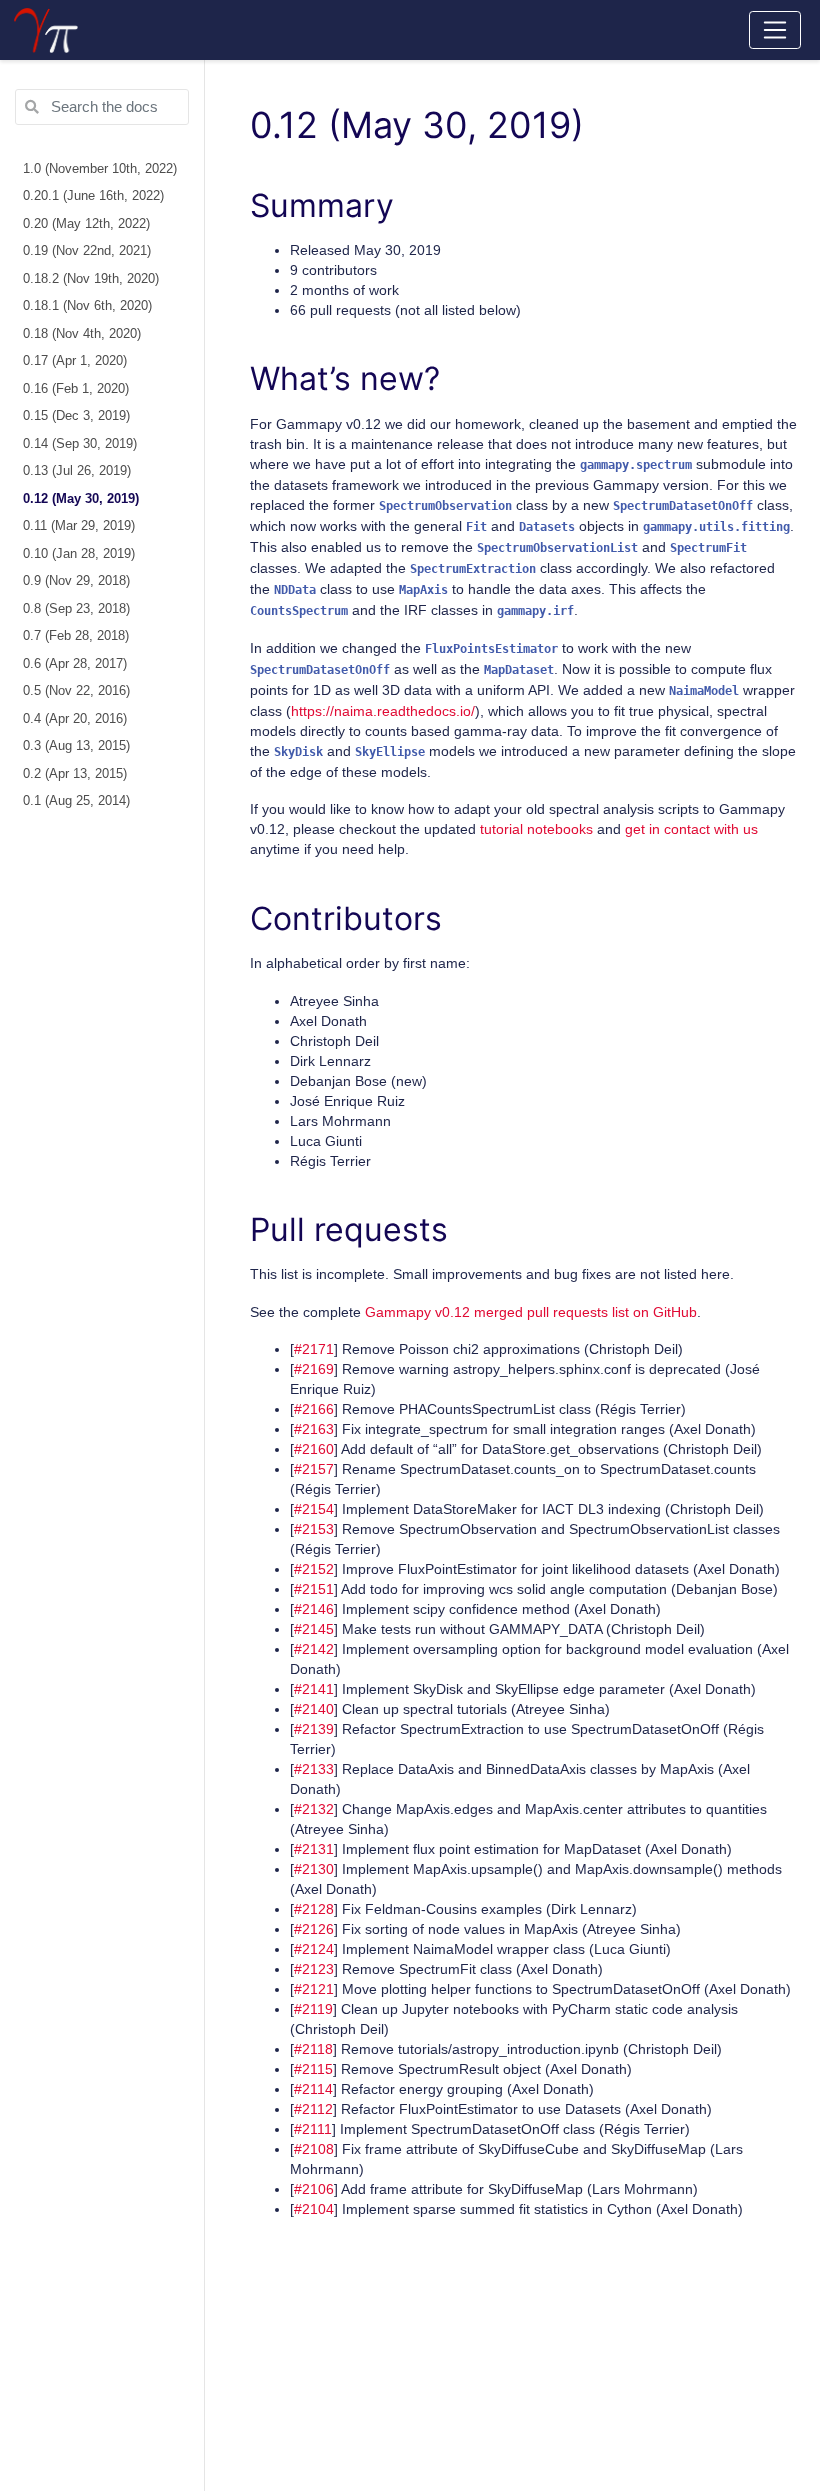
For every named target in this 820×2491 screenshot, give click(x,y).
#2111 (313, 2129)
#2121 (314, 1989)
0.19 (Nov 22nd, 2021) (87, 251)
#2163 (314, 1429)
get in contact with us (691, 829)
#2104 (314, 2209)
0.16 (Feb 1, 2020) (76, 389)
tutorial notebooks (536, 829)
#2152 (314, 1569)
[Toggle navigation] (775, 30)
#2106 (314, 2189)
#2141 (314, 1689)
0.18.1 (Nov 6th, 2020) (87, 306)
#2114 (313, 2089)
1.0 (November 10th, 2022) (100, 169)
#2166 (314, 1409)
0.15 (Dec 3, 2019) (76, 416)
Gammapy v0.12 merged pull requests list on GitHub (531, 1312)
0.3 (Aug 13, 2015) (76, 746)
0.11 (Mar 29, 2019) (79, 526)
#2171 (314, 1349)
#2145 (314, 1629)
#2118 (313, 2049)
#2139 (314, 1729)
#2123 (314, 1969)
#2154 (314, 1509)
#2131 (314, 1849)
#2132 (314, 1809)
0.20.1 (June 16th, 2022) (93, 196)
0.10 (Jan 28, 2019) (79, 554)
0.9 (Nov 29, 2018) (76, 581)
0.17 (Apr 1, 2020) (75, 361)
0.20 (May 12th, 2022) (86, 224)
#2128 (314, 1909)
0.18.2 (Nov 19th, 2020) (91, 279)
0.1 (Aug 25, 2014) (76, 801)
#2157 (314, 1469)
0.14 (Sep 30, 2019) (80, 444)
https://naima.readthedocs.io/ (383, 711)
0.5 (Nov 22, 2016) (76, 691)
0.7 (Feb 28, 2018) (76, 636)
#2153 (314, 1529)
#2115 (313, 2069)
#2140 (314, 1709)
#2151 (314, 1589)
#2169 (314, 1369)
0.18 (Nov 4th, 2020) (82, 334)
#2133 (314, 1769)
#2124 (314, 1949)
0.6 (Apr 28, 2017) (75, 664)
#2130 (314, 1869)
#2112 (313, 2109)
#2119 (313, 2009)
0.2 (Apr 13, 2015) (75, 774)
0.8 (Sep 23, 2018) (76, 609)
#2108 (314, 2149)
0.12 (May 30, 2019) (81, 499)
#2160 (314, 1449)
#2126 (314, 1929)
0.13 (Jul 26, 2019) (77, 471)
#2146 (314, 1609)
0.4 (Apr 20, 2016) (75, 719)
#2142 (314, 1649)
